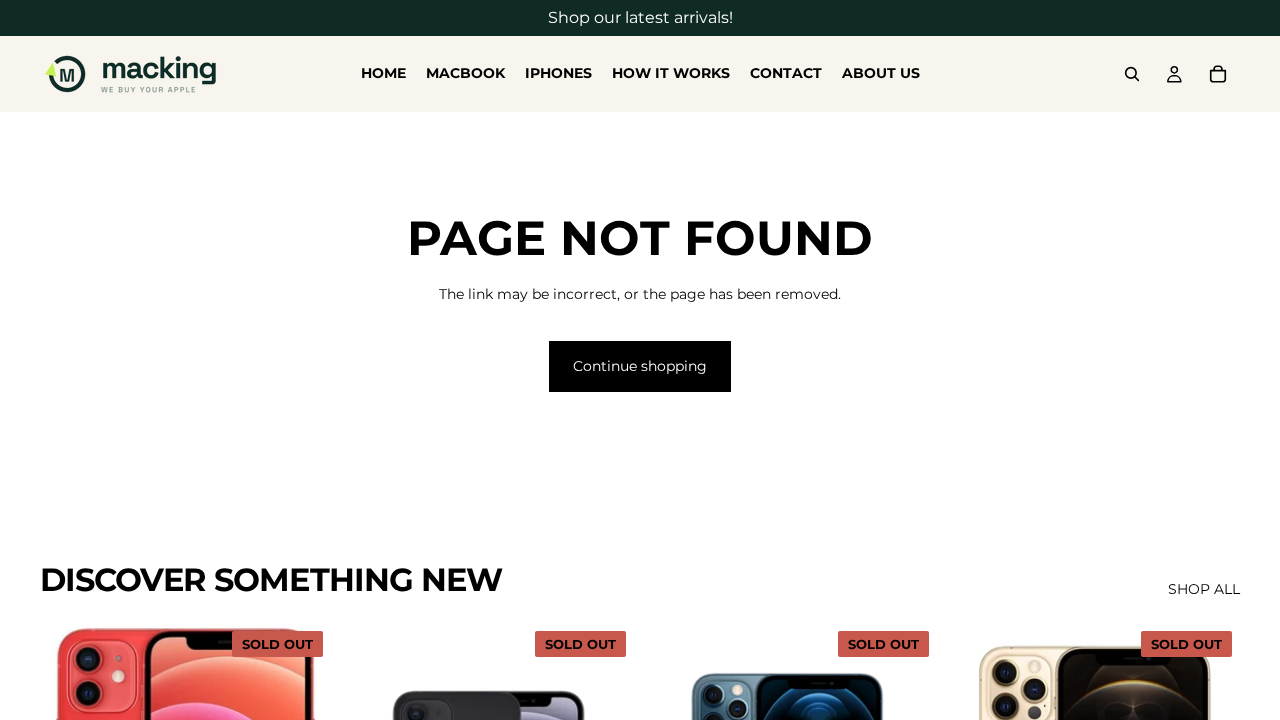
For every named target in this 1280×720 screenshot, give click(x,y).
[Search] (1132, 74)
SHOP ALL (1204, 589)
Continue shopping (640, 366)
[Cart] (1218, 74)
